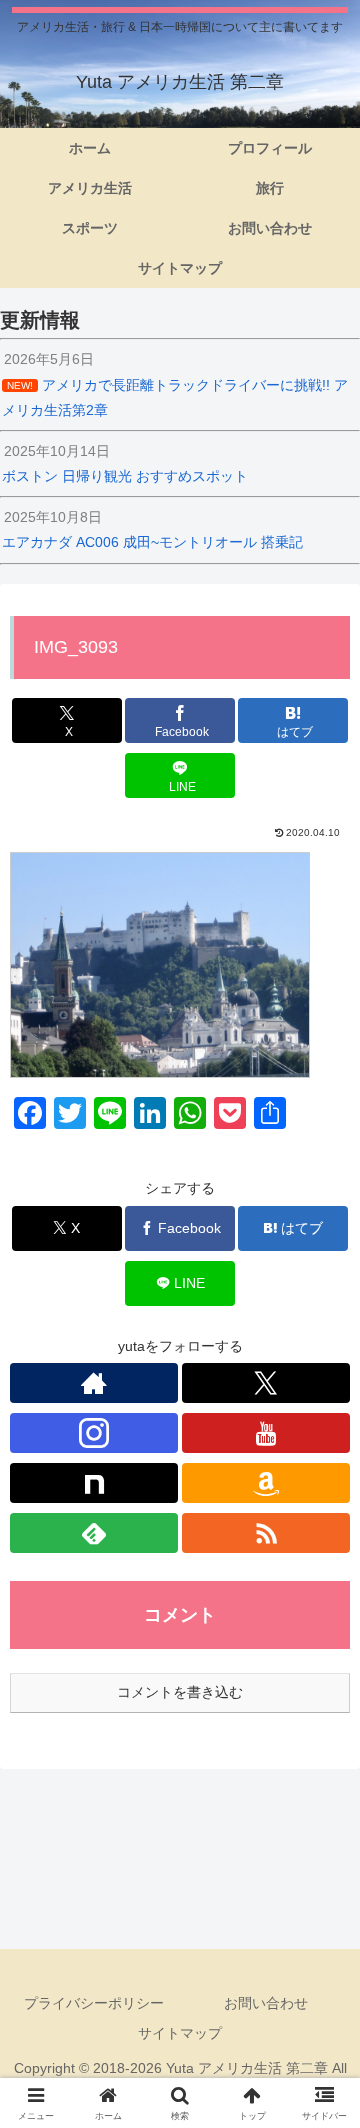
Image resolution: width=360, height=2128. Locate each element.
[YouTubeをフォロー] (266, 1433)
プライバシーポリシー (94, 2003)
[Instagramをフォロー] (94, 1433)
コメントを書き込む (180, 1692)
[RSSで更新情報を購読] (266, 1533)
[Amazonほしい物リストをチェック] (266, 1483)
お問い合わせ (266, 2003)
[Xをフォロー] (266, 1383)
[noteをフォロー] (94, 1483)
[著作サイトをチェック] (94, 1383)
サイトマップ (180, 2033)
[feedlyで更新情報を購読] (94, 1533)
